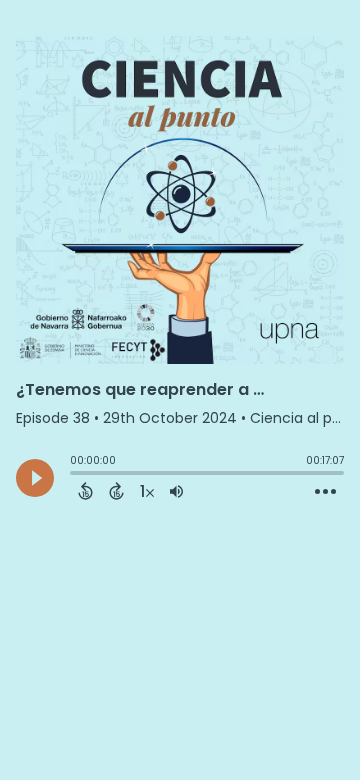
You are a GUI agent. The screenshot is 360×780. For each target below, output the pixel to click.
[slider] (75, 475)
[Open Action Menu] (325, 492)
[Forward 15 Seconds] (116, 491)
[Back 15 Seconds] (85, 491)
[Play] (35, 478)
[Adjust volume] (176, 491)
